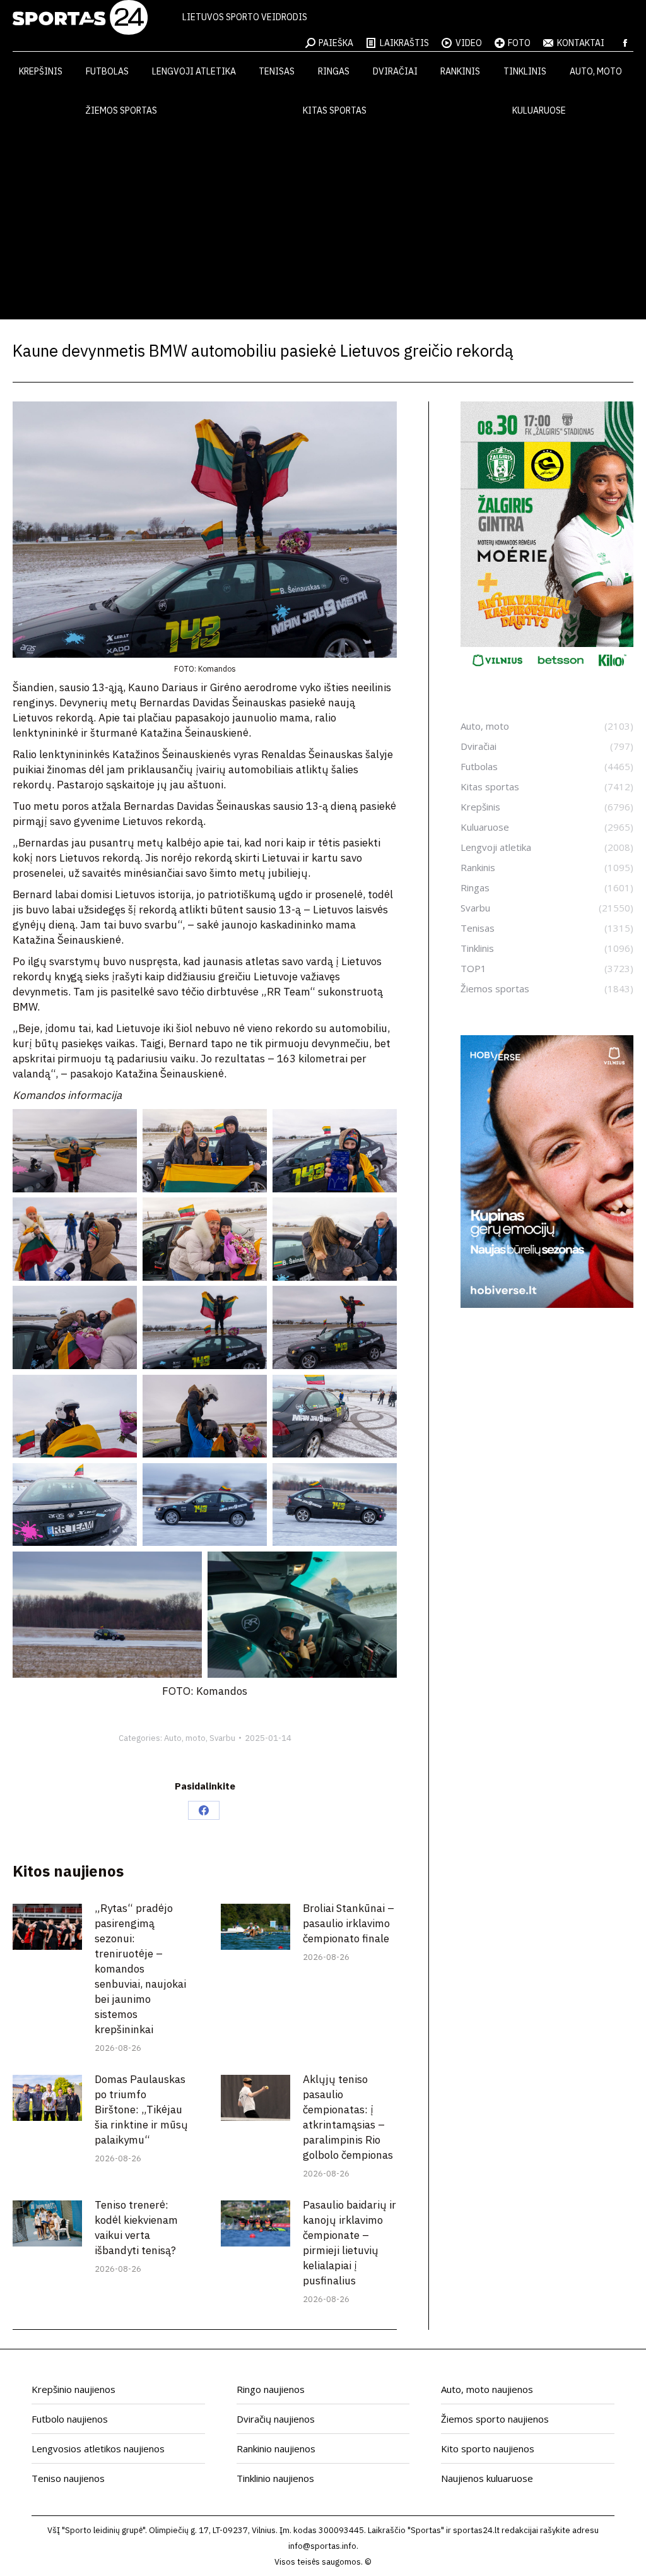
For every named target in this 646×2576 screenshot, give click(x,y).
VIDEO (469, 43)
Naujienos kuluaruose (487, 2478)
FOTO (519, 43)
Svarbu (222, 1738)
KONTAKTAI (581, 43)
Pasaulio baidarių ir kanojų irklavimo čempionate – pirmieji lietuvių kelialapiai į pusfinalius (349, 2243)
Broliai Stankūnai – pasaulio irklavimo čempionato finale (349, 1923)
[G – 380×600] (547, 671)
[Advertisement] (323, 225)
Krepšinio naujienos (73, 2389)
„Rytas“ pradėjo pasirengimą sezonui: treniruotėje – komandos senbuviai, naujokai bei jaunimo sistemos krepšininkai (140, 1969)
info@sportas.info (322, 2546)
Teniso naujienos (68, 2478)
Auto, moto (185, 1738)
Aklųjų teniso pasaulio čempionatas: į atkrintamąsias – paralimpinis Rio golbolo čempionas (348, 2117)
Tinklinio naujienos (275, 2478)
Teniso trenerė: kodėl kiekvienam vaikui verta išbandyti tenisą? (136, 2228)
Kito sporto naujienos (488, 2448)
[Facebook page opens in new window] (625, 43)
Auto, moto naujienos (487, 2389)
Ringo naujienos (271, 2389)
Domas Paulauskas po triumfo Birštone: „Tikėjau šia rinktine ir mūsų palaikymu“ (141, 2110)
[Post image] (47, 1927)
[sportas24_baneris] (547, 1304)
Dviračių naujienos (276, 2419)
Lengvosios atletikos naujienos (98, 2448)
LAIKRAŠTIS (404, 43)
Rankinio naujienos (276, 2448)
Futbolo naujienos (70, 2419)
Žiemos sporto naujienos (495, 2419)
